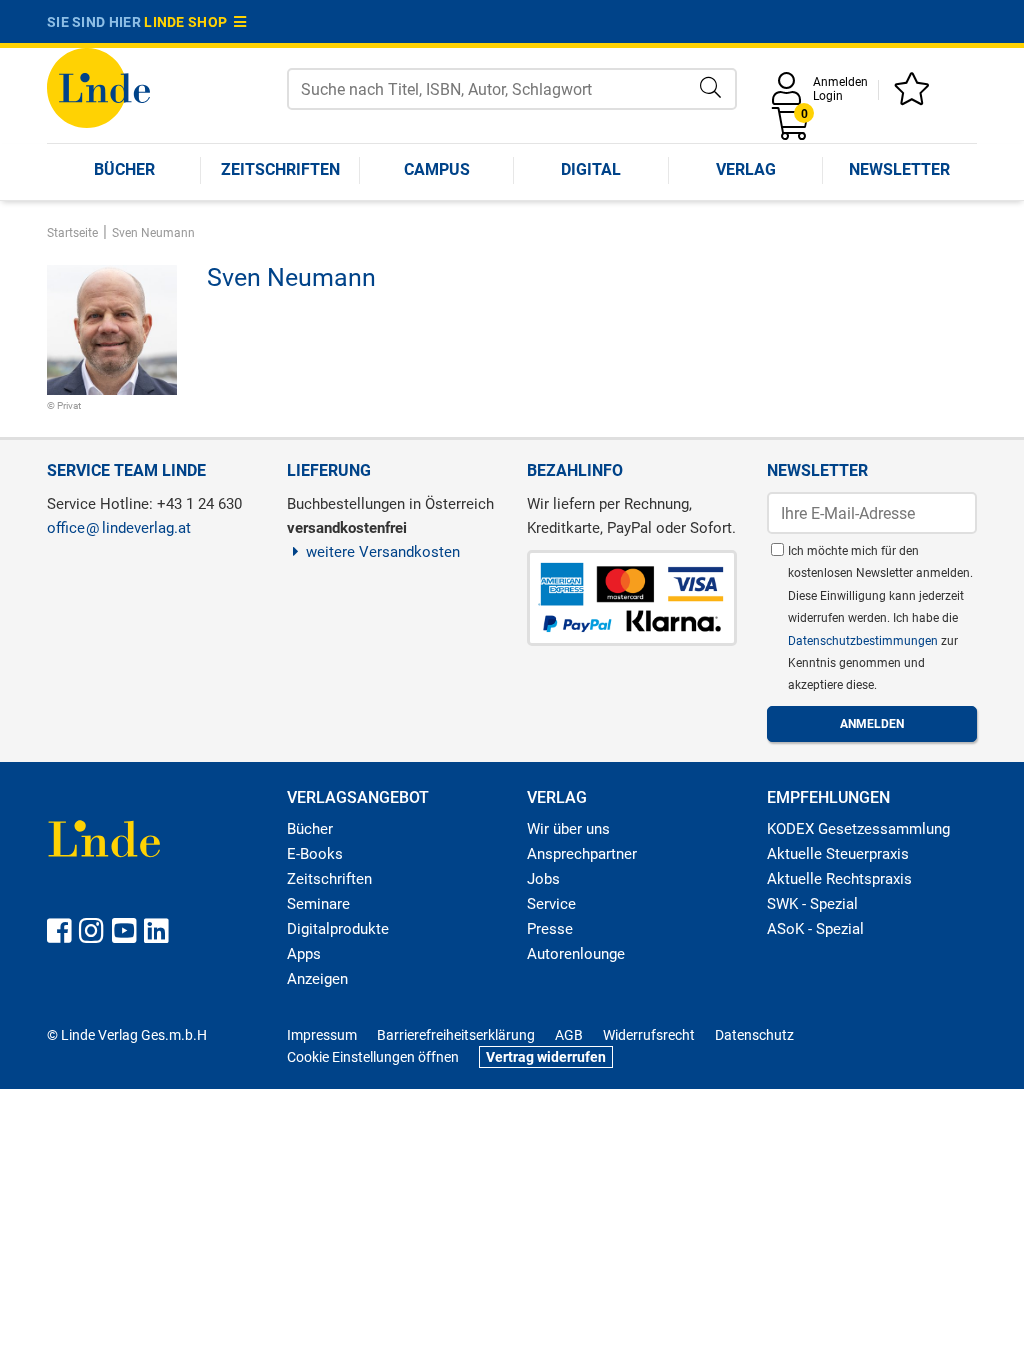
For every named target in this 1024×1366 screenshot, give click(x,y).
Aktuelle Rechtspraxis (839, 879)
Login (828, 96)
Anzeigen (317, 979)
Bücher (124, 169)
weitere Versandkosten (383, 552)
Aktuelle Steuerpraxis (838, 854)
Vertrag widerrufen (546, 1057)
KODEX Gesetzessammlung (858, 829)
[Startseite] (98, 86)
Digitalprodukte (338, 929)
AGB (569, 1035)
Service (551, 904)
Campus (437, 169)
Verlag (746, 169)
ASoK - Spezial (815, 929)
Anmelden (840, 82)
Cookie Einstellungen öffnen (373, 1057)
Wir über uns (568, 829)
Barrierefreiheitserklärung (456, 1035)
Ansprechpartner (582, 854)
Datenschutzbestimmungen (864, 641)
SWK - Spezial (812, 904)
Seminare (318, 904)
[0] (792, 130)
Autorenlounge (576, 954)
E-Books (315, 854)
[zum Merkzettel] (915, 95)
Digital (591, 169)
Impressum (322, 1035)
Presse (550, 929)
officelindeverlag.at (119, 528)
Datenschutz (754, 1035)
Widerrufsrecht (649, 1035)
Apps (304, 954)
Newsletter (899, 169)
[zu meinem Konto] (790, 95)
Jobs (543, 879)
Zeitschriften (280, 169)
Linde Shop (189, 22)
